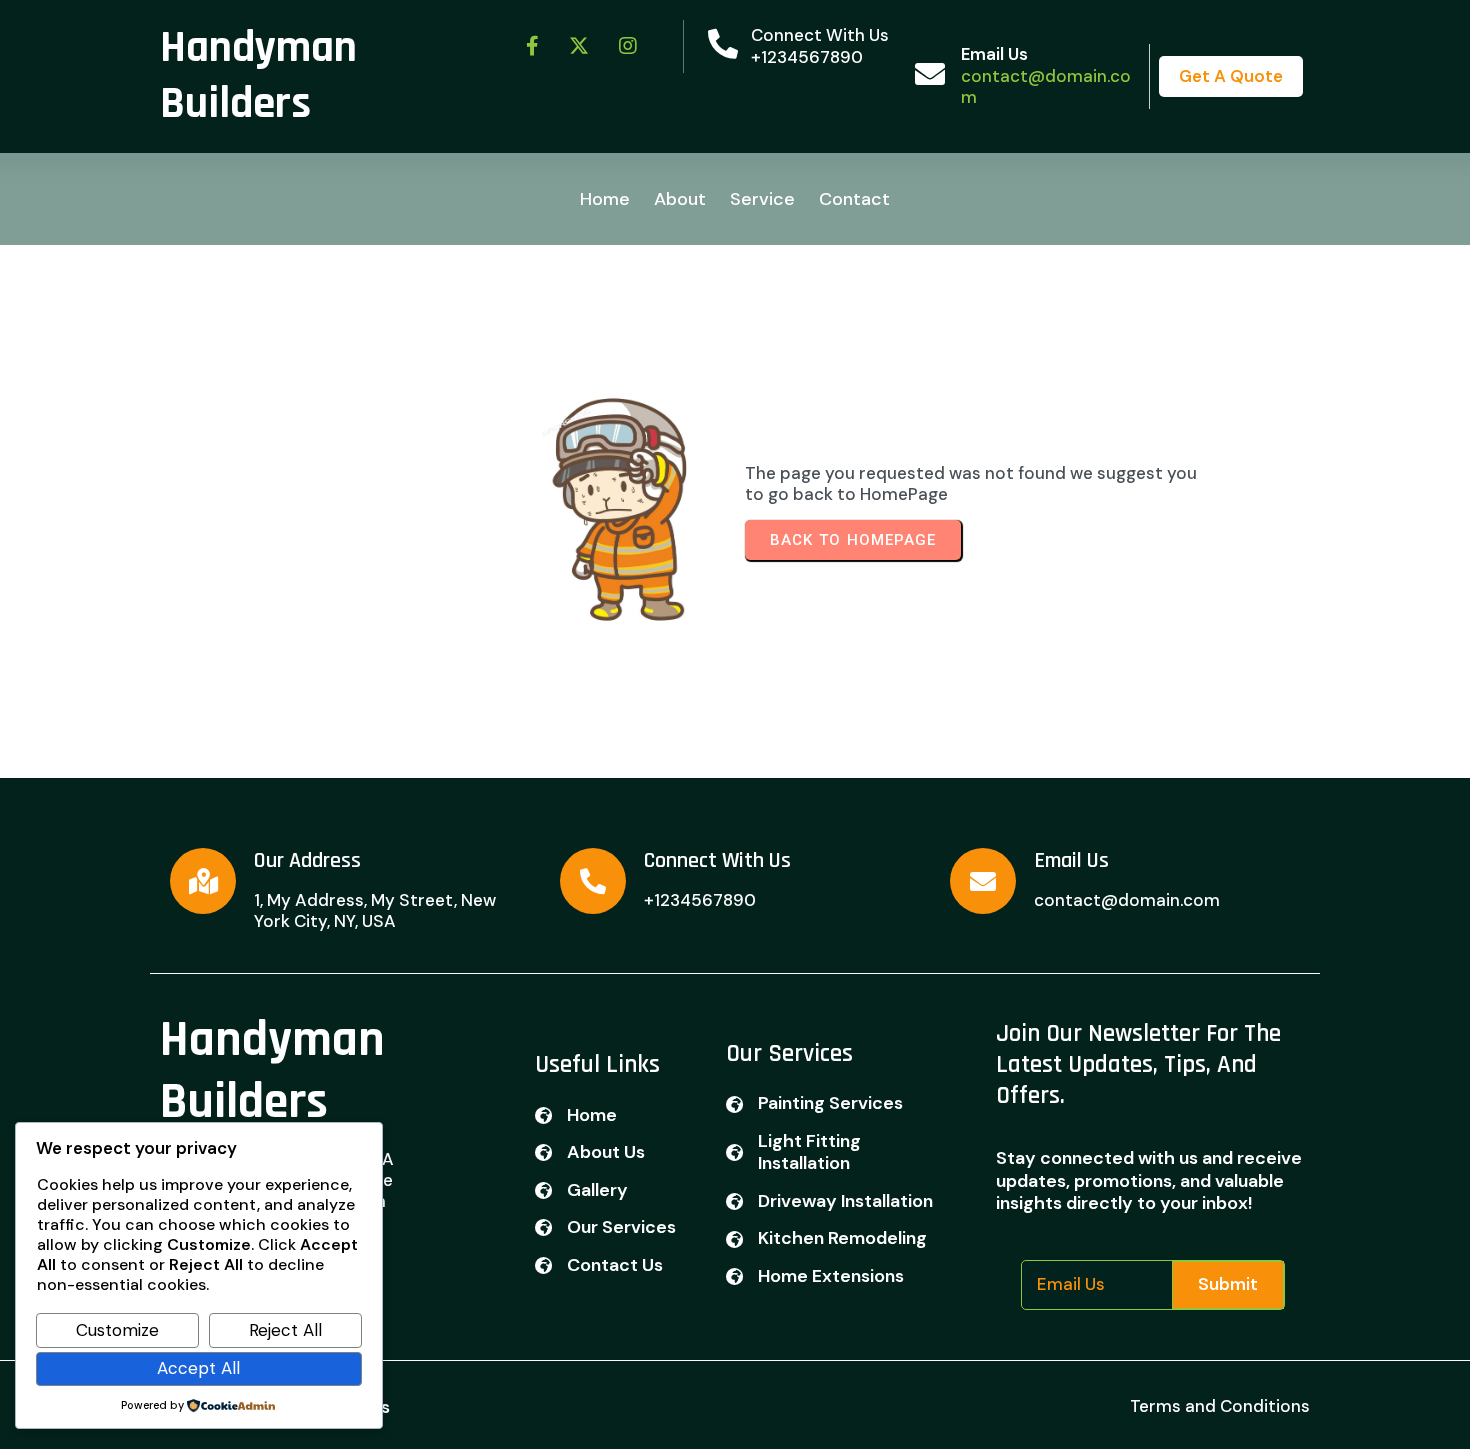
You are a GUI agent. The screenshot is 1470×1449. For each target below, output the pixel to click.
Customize (117, 1330)
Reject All (285, 1330)
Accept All (198, 1368)
